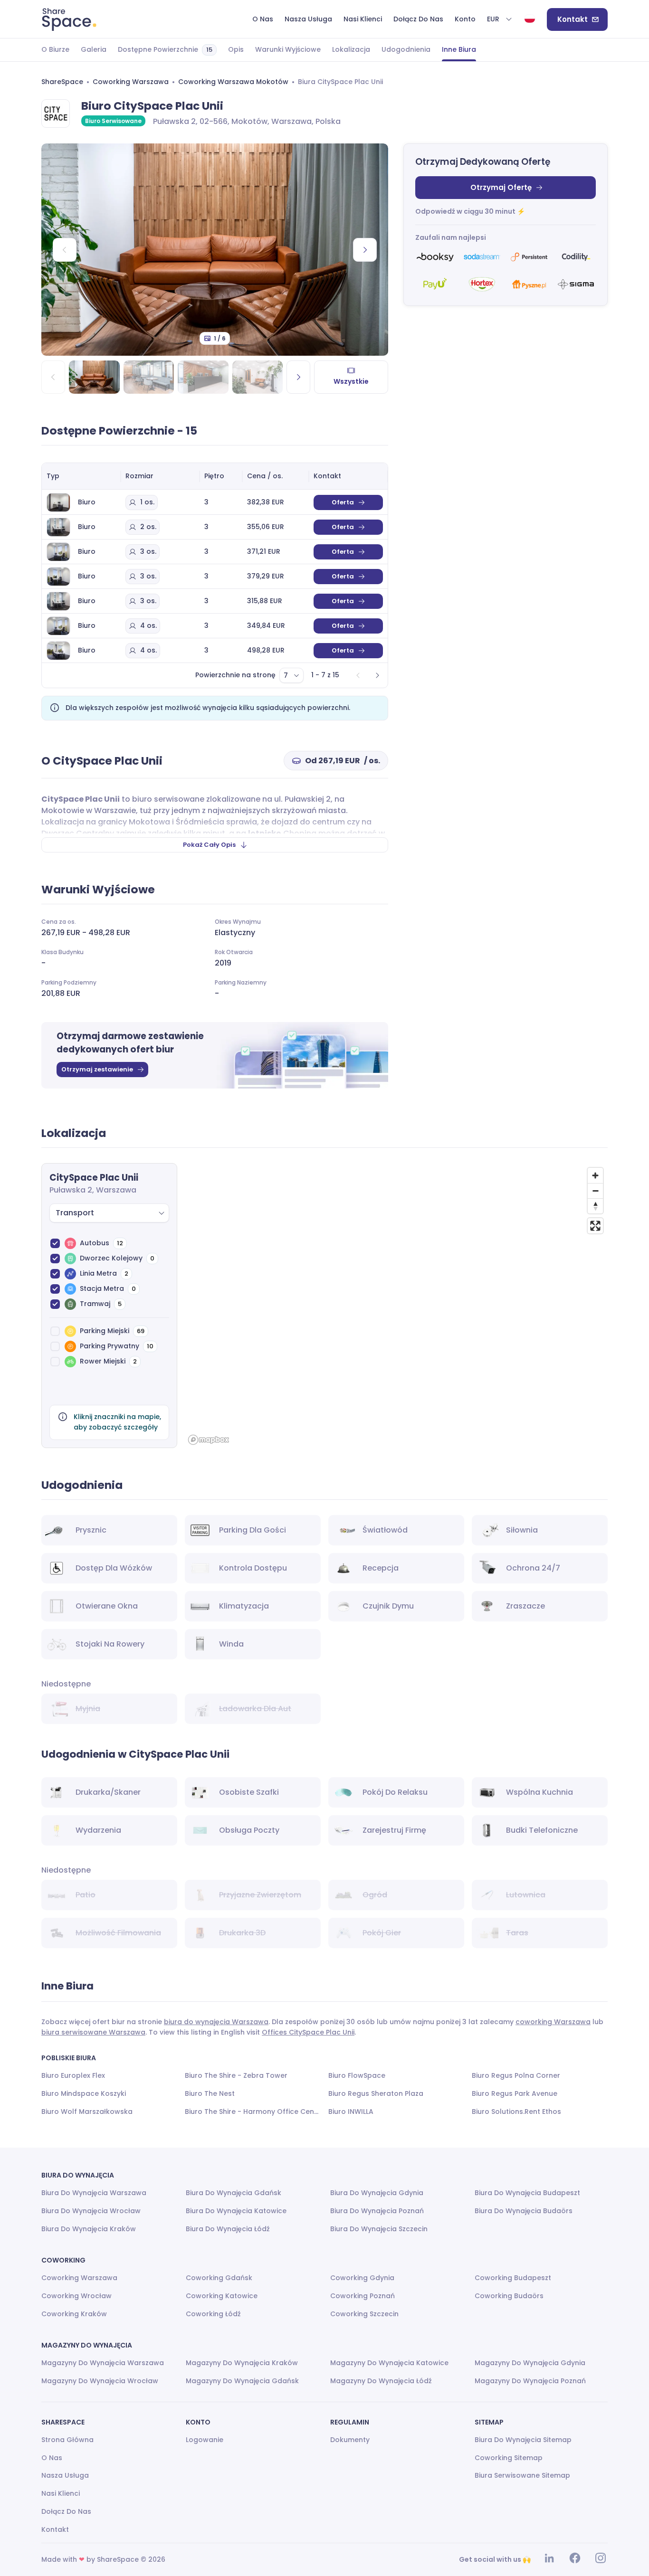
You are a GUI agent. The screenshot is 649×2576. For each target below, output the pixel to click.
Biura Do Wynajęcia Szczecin (379, 2229)
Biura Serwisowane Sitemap (522, 2475)
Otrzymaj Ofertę (501, 187)
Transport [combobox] (75, 1213)
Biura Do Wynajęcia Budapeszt (527, 2193)
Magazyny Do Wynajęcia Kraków (242, 2363)
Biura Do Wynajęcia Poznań (377, 2211)
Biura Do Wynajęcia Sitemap (523, 2440)
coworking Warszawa (553, 2022)
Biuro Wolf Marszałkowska (87, 2112)
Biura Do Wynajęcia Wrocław (91, 2211)
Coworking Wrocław (76, 2296)
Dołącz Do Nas (66, 2511)
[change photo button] (365, 250)
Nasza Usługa (65, 2475)
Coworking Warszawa (131, 82)
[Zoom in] (595, 1175)
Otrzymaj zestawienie (97, 1069)
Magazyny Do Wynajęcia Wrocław (100, 2381)
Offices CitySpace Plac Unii (308, 2032)
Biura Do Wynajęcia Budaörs (524, 2211)
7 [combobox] (286, 675)
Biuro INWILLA (351, 2112)
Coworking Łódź (213, 2314)
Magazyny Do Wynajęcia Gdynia (530, 2363)
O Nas (52, 2458)
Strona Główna (67, 2440)
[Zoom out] (595, 1191)
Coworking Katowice (222, 2296)
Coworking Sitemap (509, 2458)
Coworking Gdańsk (219, 2278)
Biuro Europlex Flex (73, 2075)
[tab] (55, 50)
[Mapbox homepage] (209, 1440)
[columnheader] (81, 476)
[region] (396, 1306)
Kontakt (573, 19)
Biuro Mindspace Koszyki (84, 2093)
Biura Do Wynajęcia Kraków (89, 2229)
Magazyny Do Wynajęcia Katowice (389, 2363)
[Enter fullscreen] (595, 1226)
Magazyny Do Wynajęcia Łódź (381, 2381)
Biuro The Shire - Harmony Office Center (253, 2112)
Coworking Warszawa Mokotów (233, 82)
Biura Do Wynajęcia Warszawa (94, 2193)
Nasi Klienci (61, 2493)
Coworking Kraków (74, 2314)
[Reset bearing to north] (595, 1206)
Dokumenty (350, 2440)
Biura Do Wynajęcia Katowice (236, 2211)
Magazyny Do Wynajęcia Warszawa (103, 2363)
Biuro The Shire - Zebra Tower (236, 2075)
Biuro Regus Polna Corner (516, 2075)
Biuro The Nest (210, 2093)
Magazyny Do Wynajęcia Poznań (530, 2381)
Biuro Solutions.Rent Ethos (516, 2112)
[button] (500, 19)
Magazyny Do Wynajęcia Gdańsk (242, 2381)
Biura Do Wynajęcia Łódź (228, 2229)
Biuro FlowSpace (357, 2075)
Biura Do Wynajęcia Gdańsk (234, 2193)
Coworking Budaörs (509, 2296)
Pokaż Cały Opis (209, 845)
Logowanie (205, 2440)
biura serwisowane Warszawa (93, 2032)
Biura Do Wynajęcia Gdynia (377, 2193)
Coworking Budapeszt (513, 2278)
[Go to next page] (377, 675)
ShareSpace (62, 82)
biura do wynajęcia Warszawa (216, 2022)
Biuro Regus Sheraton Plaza (376, 2093)
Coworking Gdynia (362, 2278)
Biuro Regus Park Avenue (515, 2093)
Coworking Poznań (363, 2296)
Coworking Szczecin (364, 2314)
